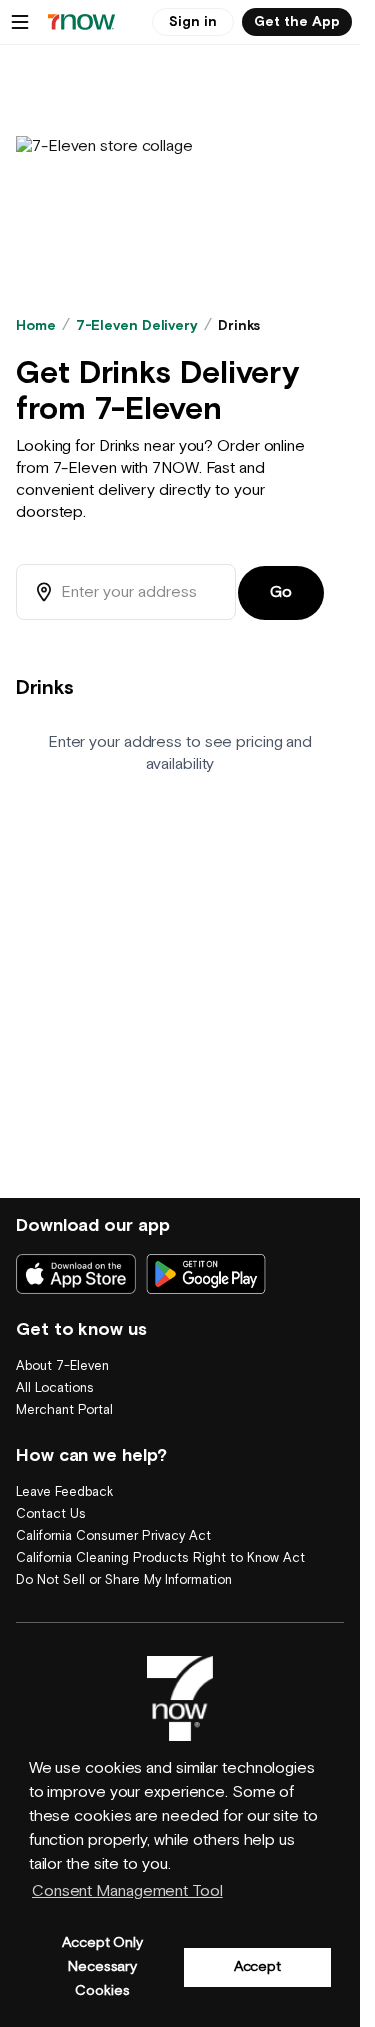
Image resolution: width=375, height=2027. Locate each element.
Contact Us (51, 1514)
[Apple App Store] (76, 1274)
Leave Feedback (64, 1492)
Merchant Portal (64, 1410)
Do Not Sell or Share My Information (124, 1580)
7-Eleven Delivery (137, 326)
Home (36, 326)
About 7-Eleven (62, 1366)
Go (281, 592)
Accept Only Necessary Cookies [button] (102, 1966)
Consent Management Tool (127, 1891)
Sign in (193, 22)
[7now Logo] (180, 1700)
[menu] (20, 22)
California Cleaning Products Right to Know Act (160, 1558)
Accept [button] (257, 1966)
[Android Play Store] (206, 1274)
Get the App (297, 22)
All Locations (55, 1388)
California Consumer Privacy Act (113, 1536)
